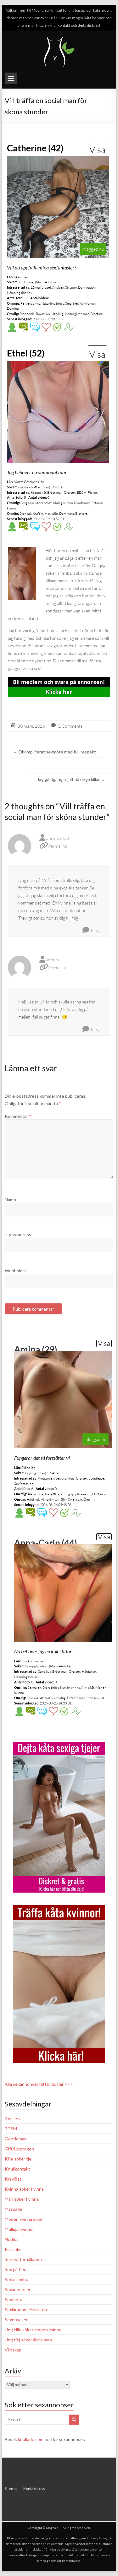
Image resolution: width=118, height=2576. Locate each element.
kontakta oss (71, 2561)
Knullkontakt (17, 2169)
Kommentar (18, 1116)
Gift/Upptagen (19, 2149)
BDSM (11, 2129)
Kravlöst (13, 2179)
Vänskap (13, 2350)
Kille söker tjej (19, 2159)
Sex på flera (16, 2269)
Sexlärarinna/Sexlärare (27, 2310)
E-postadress (18, 1234)
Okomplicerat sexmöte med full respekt (54, 752)
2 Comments (70, 726)
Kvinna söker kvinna (24, 2189)
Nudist (11, 2239)
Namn (10, 1200)
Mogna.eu (53, 2528)
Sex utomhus (18, 2279)
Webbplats (16, 1271)
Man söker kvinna (22, 2199)
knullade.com (31, 2439)
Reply (95, 930)
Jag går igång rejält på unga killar (71, 779)
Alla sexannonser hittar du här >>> (39, 2084)
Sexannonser (18, 2289)
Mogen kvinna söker (24, 2219)
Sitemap (11, 2489)
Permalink (58, 846)
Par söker (14, 2249)
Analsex (13, 2119)
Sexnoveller (16, 2320)
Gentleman (16, 2139)
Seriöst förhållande (23, 2259)
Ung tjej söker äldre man (28, 2340)
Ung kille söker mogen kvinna (33, 2330)
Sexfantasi (15, 2299)
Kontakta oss (34, 2489)
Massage (14, 2209)
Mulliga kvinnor (19, 2229)
